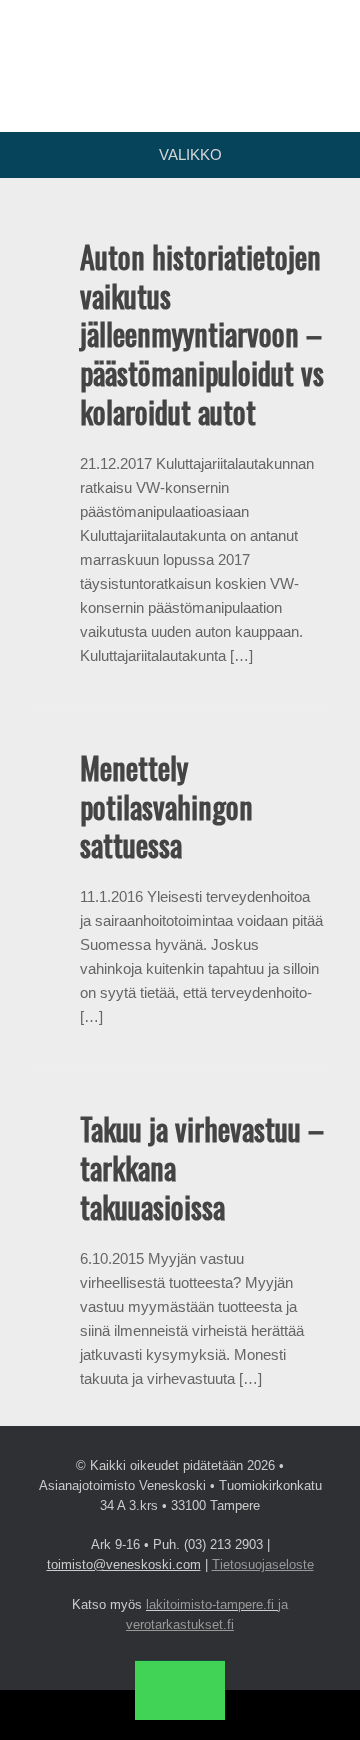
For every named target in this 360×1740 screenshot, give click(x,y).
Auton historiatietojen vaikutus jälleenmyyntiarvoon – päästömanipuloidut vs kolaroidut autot (202, 334)
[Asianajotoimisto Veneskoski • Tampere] (180, 51)
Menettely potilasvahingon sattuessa (166, 806)
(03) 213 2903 (223, 1544)
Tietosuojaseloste (263, 1564)
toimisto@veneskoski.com (124, 1564)
